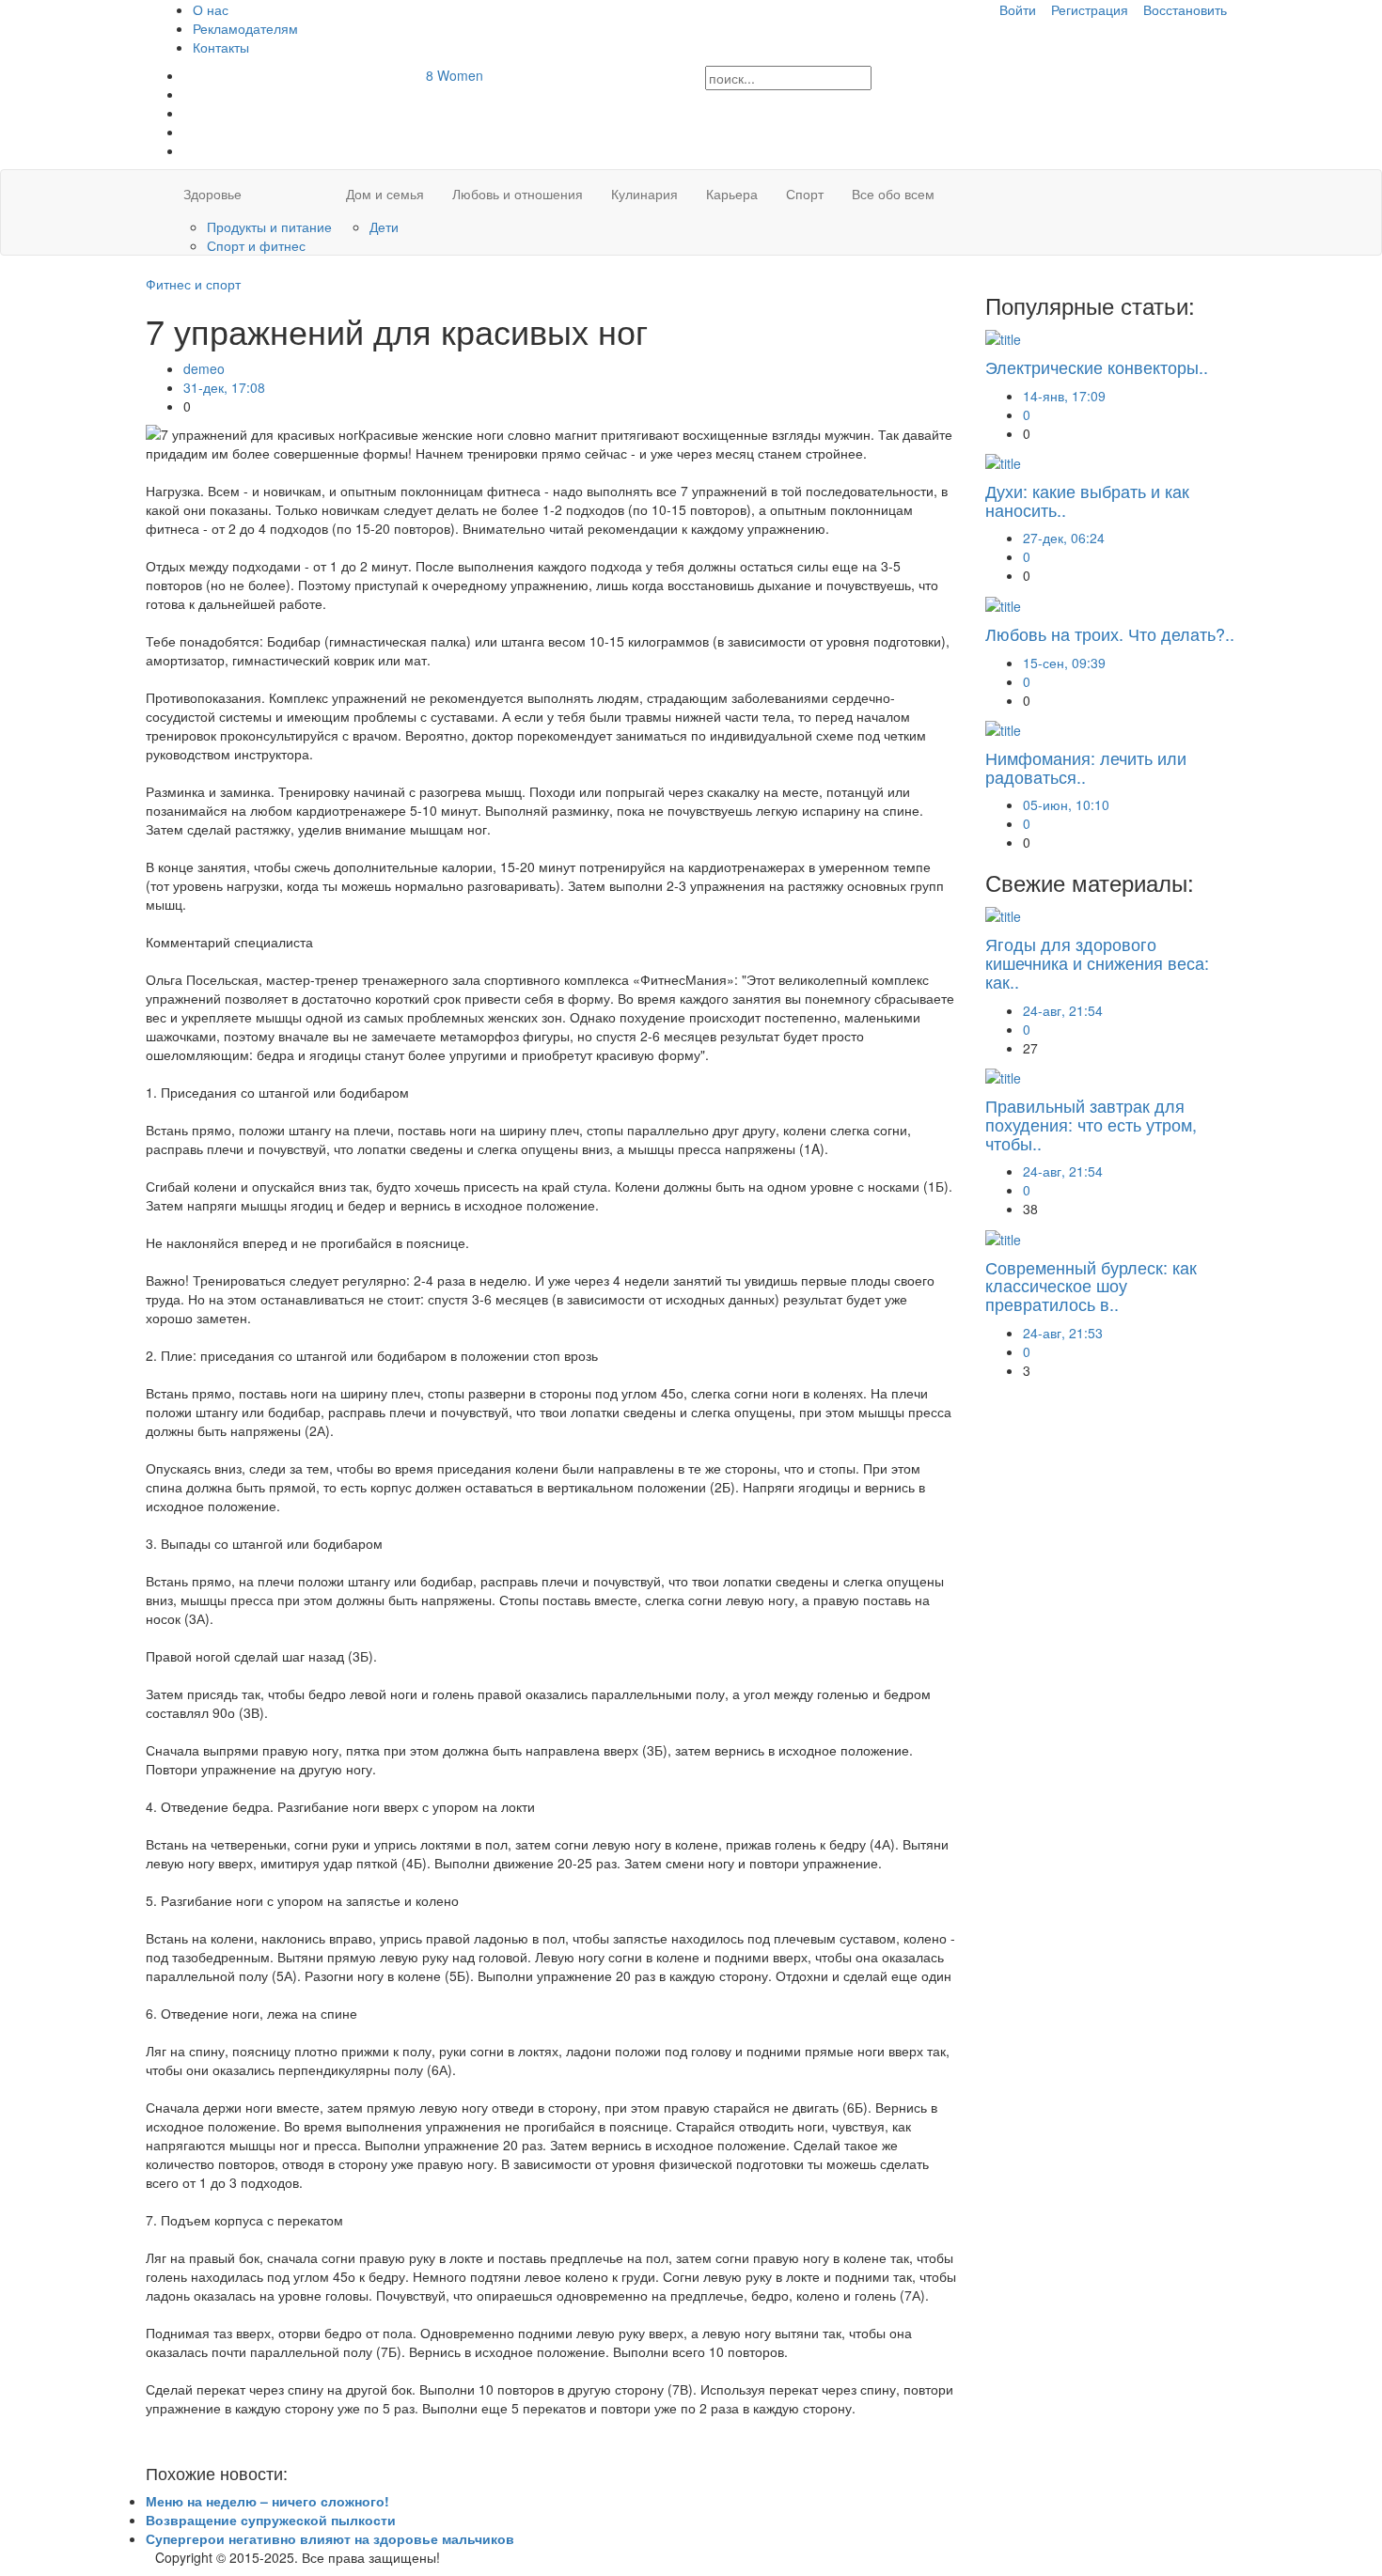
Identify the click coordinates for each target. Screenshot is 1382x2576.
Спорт (805, 194)
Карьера (732, 194)
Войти (1018, 9)
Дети (384, 226)
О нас (211, 9)
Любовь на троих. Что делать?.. (1110, 633)
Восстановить (1185, 9)
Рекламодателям (245, 28)
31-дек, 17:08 (224, 387)
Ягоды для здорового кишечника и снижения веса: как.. (1097, 962)
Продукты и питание (269, 226)
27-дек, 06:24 (1064, 538)
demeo (204, 368)
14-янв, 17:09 (1064, 396)
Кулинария (644, 194)
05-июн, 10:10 (1066, 804)
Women (455, 75)
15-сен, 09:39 (1064, 663)
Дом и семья (385, 194)
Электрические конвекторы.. (1097, 367)
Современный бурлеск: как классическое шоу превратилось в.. (1091, 1286)
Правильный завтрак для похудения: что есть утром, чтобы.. (1091, 1124)
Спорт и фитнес (256, 245)
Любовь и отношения (518, 194)
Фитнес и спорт (193, 284)
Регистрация (1090, 9)
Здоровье (212, 194)
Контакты (221, 47)
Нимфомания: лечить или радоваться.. (1086, 767)
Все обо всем (893, 194)
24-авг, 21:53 (1063, 1333)
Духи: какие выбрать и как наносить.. (1087, 500)
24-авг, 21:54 (1063, 1010)
